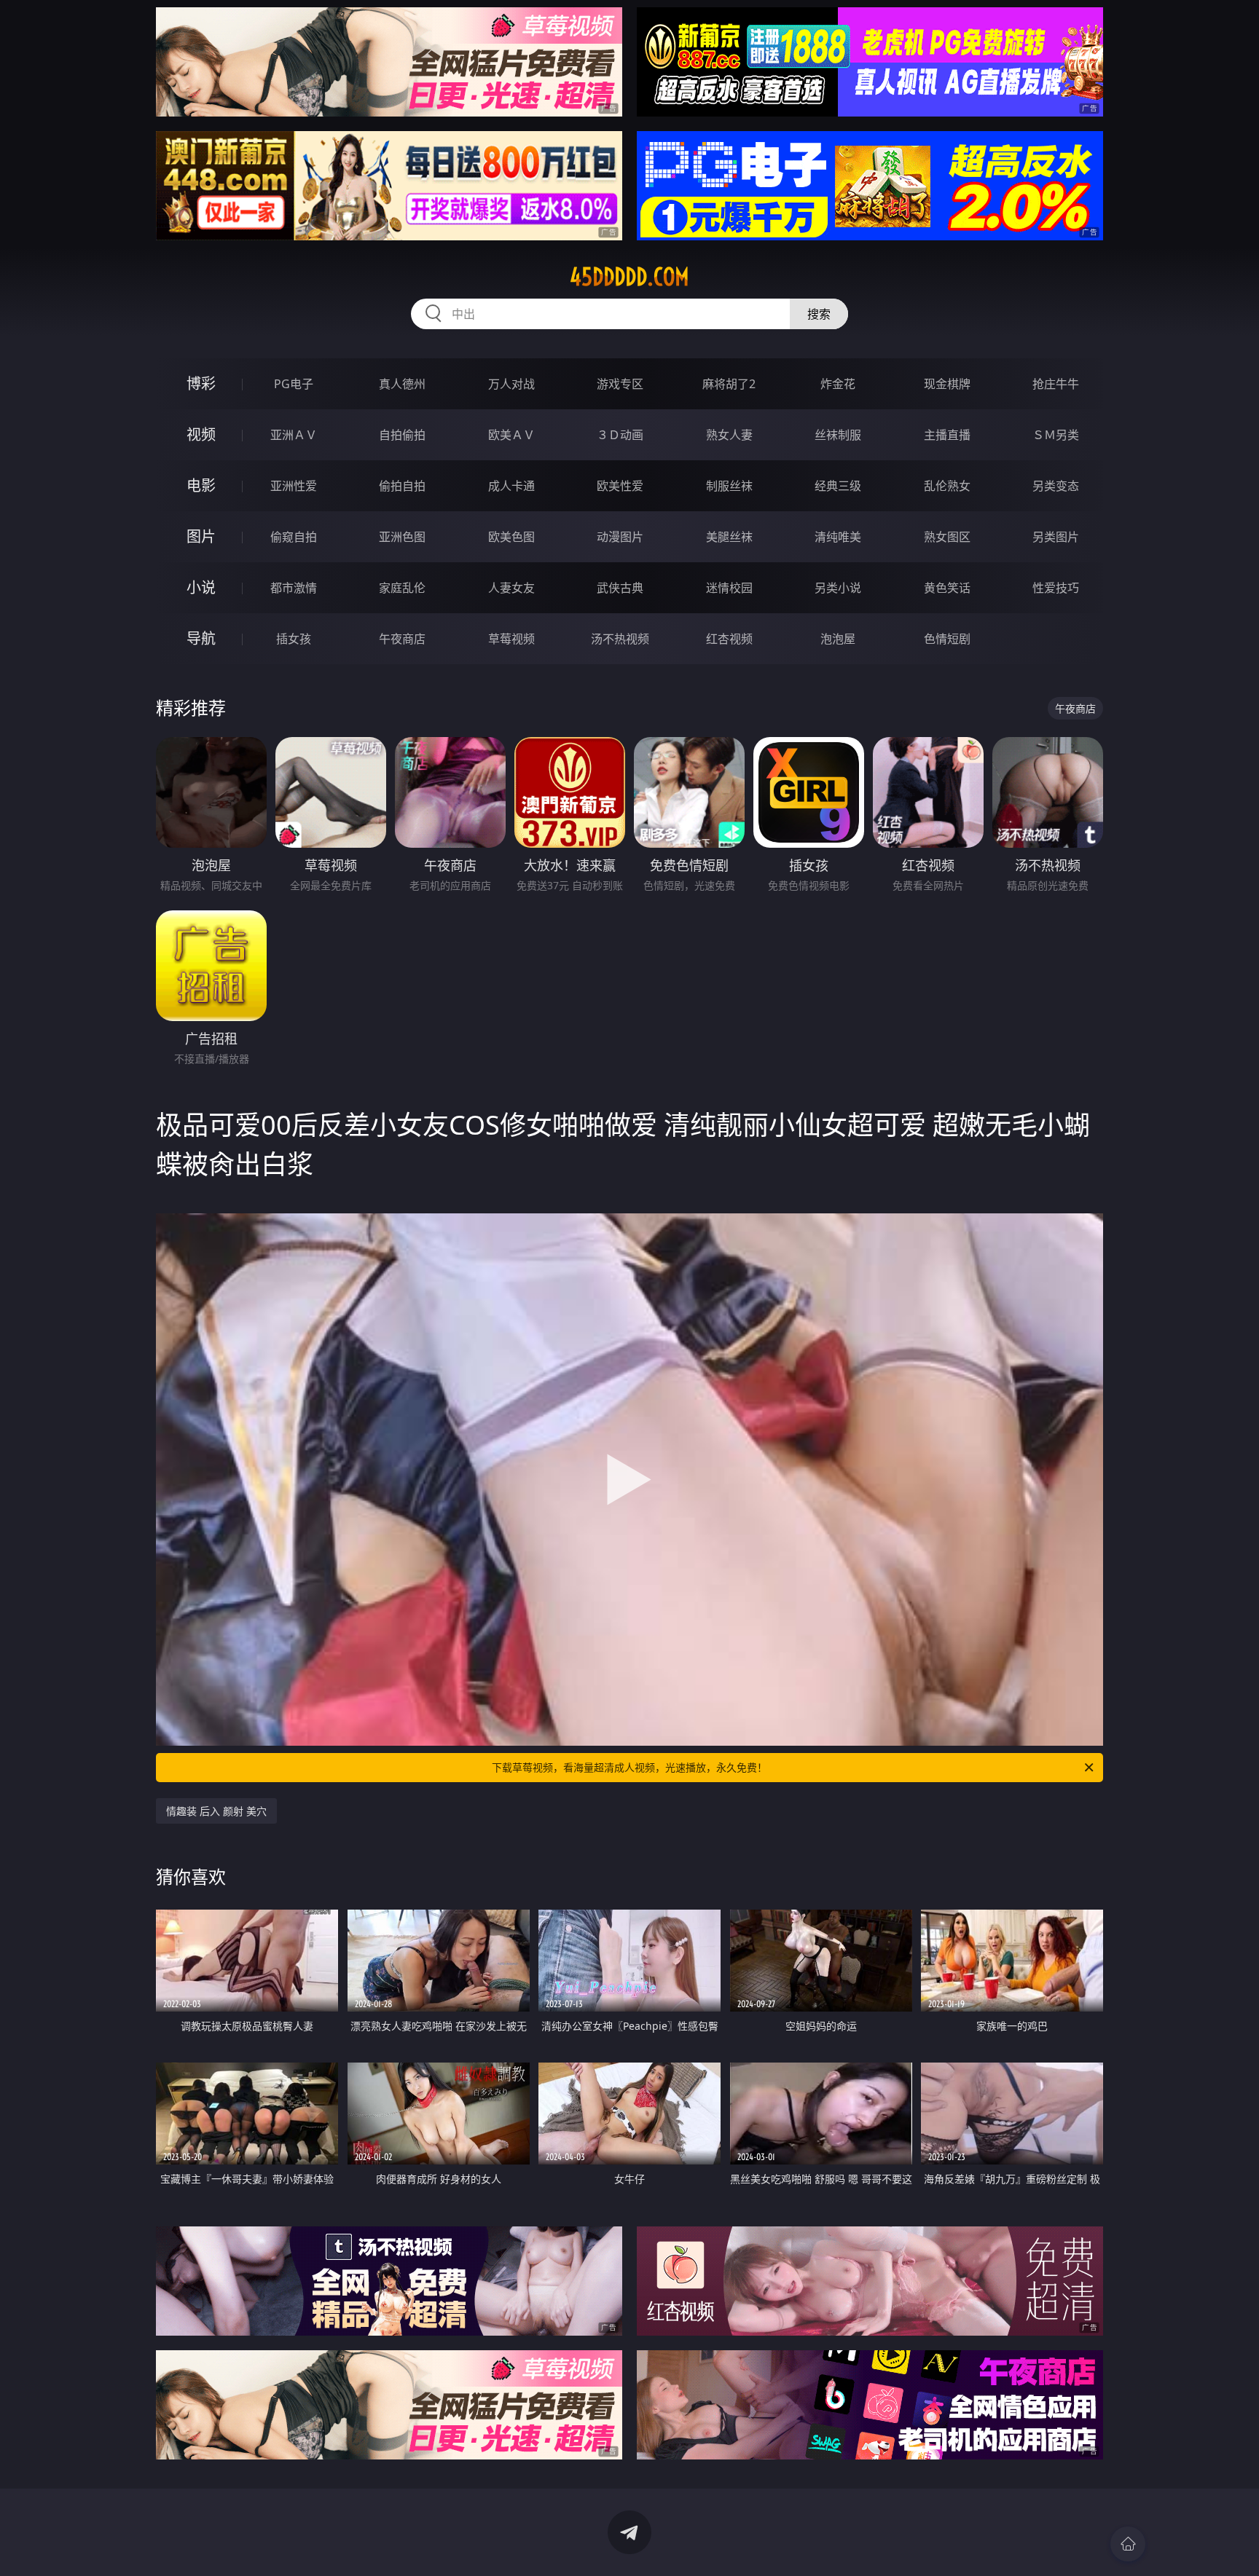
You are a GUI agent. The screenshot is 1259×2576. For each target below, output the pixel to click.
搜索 (819, 314)
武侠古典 (620, 588)
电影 (201, 485)
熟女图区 (947, 537)
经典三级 (838, 486)
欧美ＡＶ (511, 435)
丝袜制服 (838, 435)
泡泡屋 (838, 639)
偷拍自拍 (402, 486)
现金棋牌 (947, 384)
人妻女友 (511, 588)
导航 (201, 638)
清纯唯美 (838, 537)
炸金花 (838, 384)
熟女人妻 (729, 435)
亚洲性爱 (294, 486)
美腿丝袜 (729, 537)
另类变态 (1056, 486)
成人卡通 (511, 486)
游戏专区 (620, 384)
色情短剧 (947, 639)
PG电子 (294, 384)
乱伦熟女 (947, 486)
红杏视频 (729, 639)
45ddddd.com (629, 277)
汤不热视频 (620, 639)
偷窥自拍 (294, 537)
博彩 (201, 383)
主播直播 (947, 435)
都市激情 (294, 588)
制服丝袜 (729, 486)
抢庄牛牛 (1056, 384)
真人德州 (402, 384)
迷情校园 (729, 588)
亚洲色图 (402, 537)
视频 (201, 434)
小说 (201, 587)
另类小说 (838, 588)
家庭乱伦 (402, 588)
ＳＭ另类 (1056, 435)
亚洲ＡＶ (294, 435)
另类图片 (1056, 537)
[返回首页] (1128, 2544)
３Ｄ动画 (620, 435)
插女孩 (294, 639)
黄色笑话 (947, 588)
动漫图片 (620, 537)
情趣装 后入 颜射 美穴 (216, 1811)
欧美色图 (511, 537)
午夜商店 (402, 639)
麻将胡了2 (729, 384)
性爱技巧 (1056, 588)
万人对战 (511, 384)
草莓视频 (511, 639)
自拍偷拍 (402, 435)
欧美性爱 (620, 486)
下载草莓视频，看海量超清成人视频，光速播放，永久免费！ (629, 1767)
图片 (201, 536)
